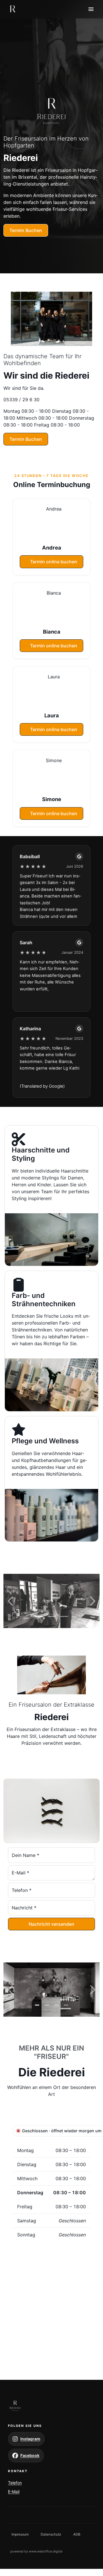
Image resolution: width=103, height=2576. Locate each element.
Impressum (20, 2534)
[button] (52, 110)
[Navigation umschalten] (91, 9)
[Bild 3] (64, 1616)
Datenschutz (51, 2534)
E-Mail (14, 2492)
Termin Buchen (26, 230)
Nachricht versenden (51, 1924)
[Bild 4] (66, 2005)
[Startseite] (13, 9)
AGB (77, 2534)
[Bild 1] (39, 1616)
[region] (51, 1601)
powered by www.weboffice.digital (36, 2551)
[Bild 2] (52, 1616)
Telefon (15, 2483)
